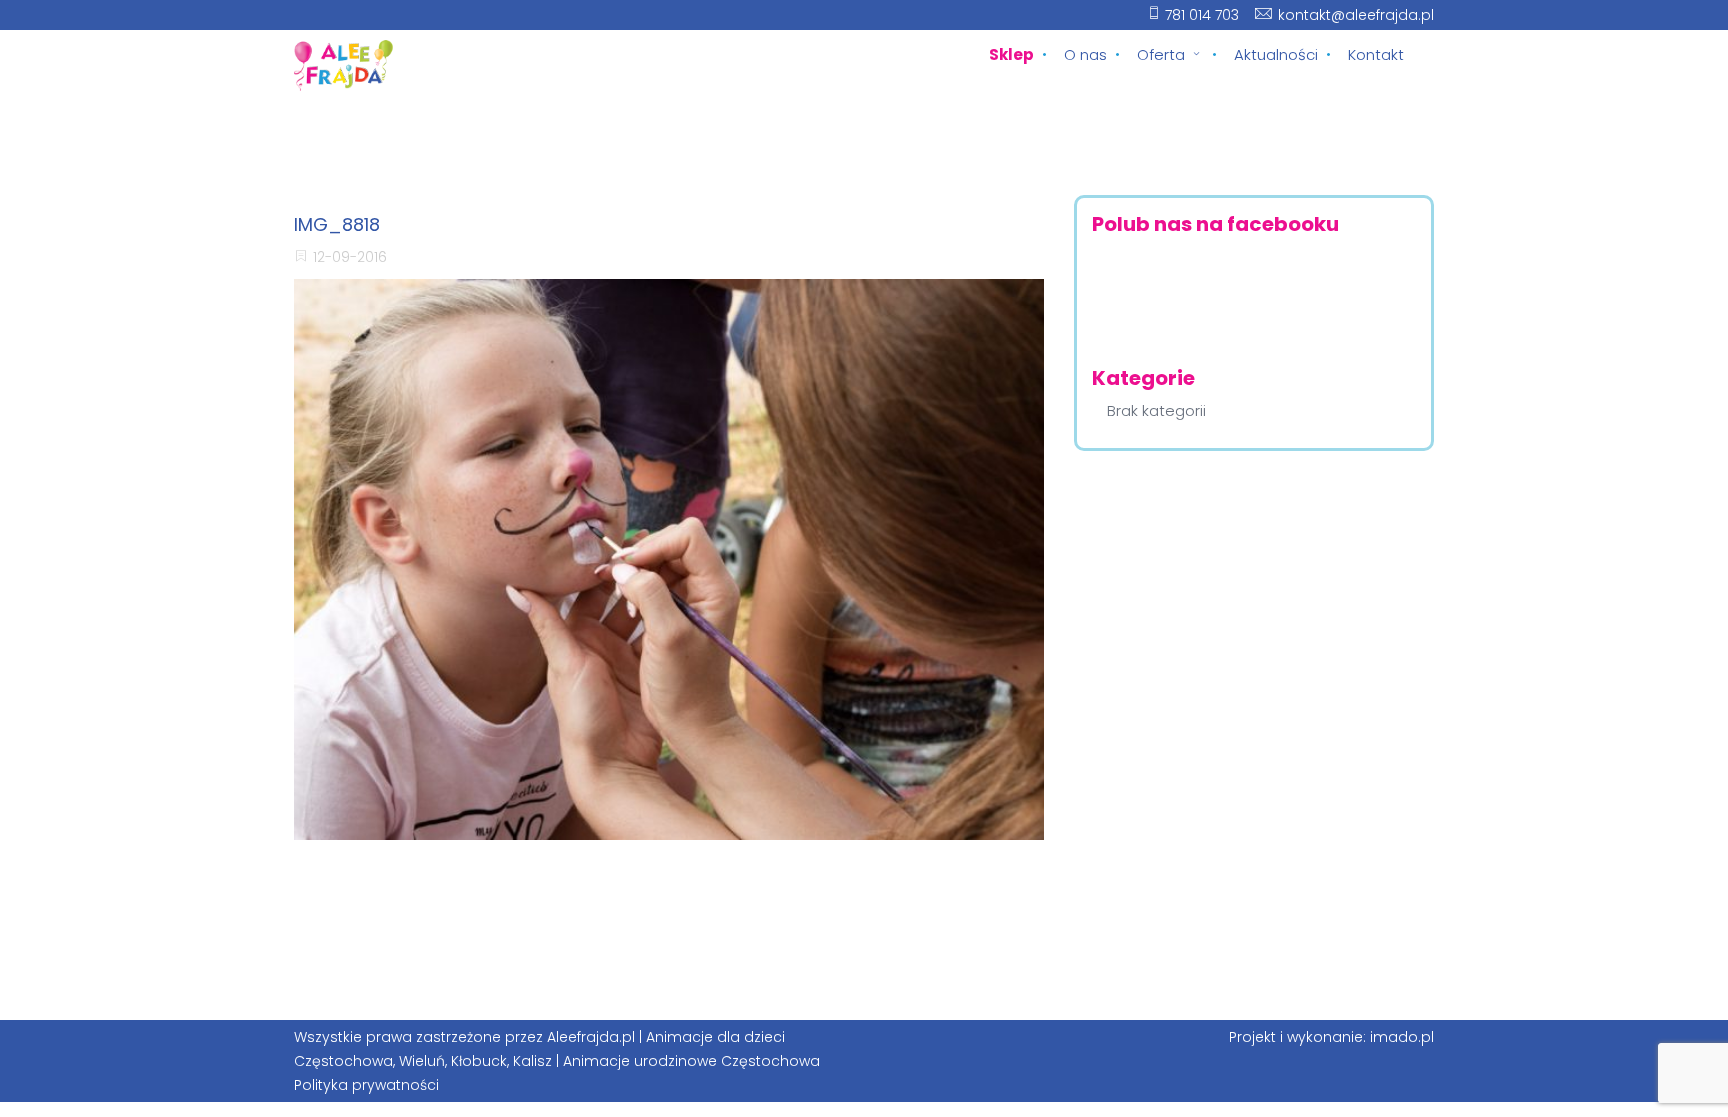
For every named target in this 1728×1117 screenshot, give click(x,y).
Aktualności (1276, 54)
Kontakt (1376, 54)
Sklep (1011, 54)
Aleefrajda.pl (591, 1037)
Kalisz (532, 1061)
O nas (1085, 54)
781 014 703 (1202, 15)
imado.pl (1402, 1037)
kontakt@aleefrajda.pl (1356, 15)
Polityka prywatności (366, 1085)
